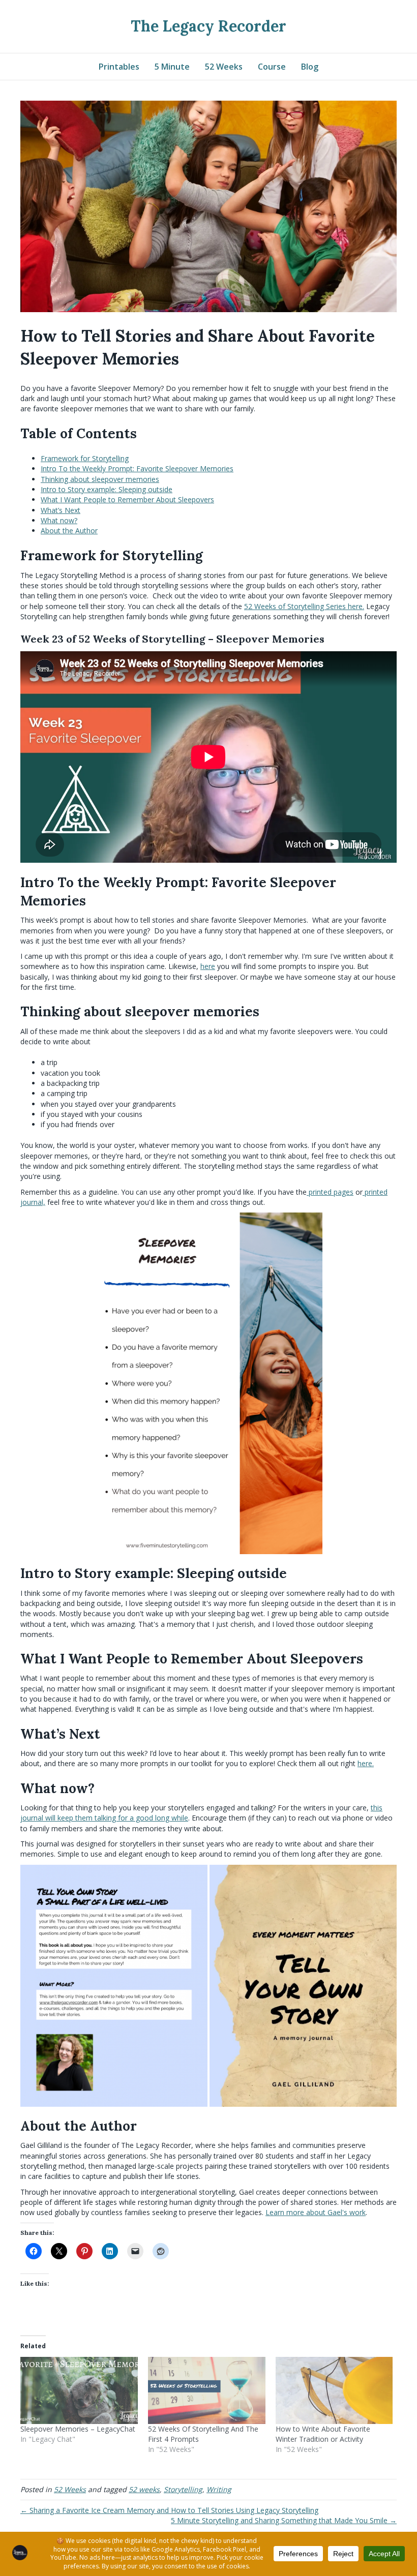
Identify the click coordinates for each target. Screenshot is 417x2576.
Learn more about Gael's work (316, 2212)
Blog (310, 67)
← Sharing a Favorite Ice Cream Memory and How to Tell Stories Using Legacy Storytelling (169, 2510)
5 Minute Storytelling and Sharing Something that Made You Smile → (284, 2520)
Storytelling (183, 2489)
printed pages (330, 1192)
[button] (114, 1986)
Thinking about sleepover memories (100, 479)
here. (366, 1763)
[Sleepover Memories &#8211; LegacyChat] (79, 2390)
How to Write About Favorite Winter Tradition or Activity (323, 2434)
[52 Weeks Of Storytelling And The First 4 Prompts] (207, 2390)
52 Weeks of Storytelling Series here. (304, 606)
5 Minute (172, 67)
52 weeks (144, 2489)
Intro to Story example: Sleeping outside (107, 489)
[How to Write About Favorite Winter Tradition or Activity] (334, 2390)
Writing (219, 2489)
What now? (59, 520)
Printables (119, 67)
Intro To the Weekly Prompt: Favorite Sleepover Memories (137, 468)
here (208, 966)
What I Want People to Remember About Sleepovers (127, 499)
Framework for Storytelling (85, 458)
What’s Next (61, 510)
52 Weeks (224, 67)
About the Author (69, 531)
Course (272, 67)
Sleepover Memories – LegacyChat (78, 2429)
